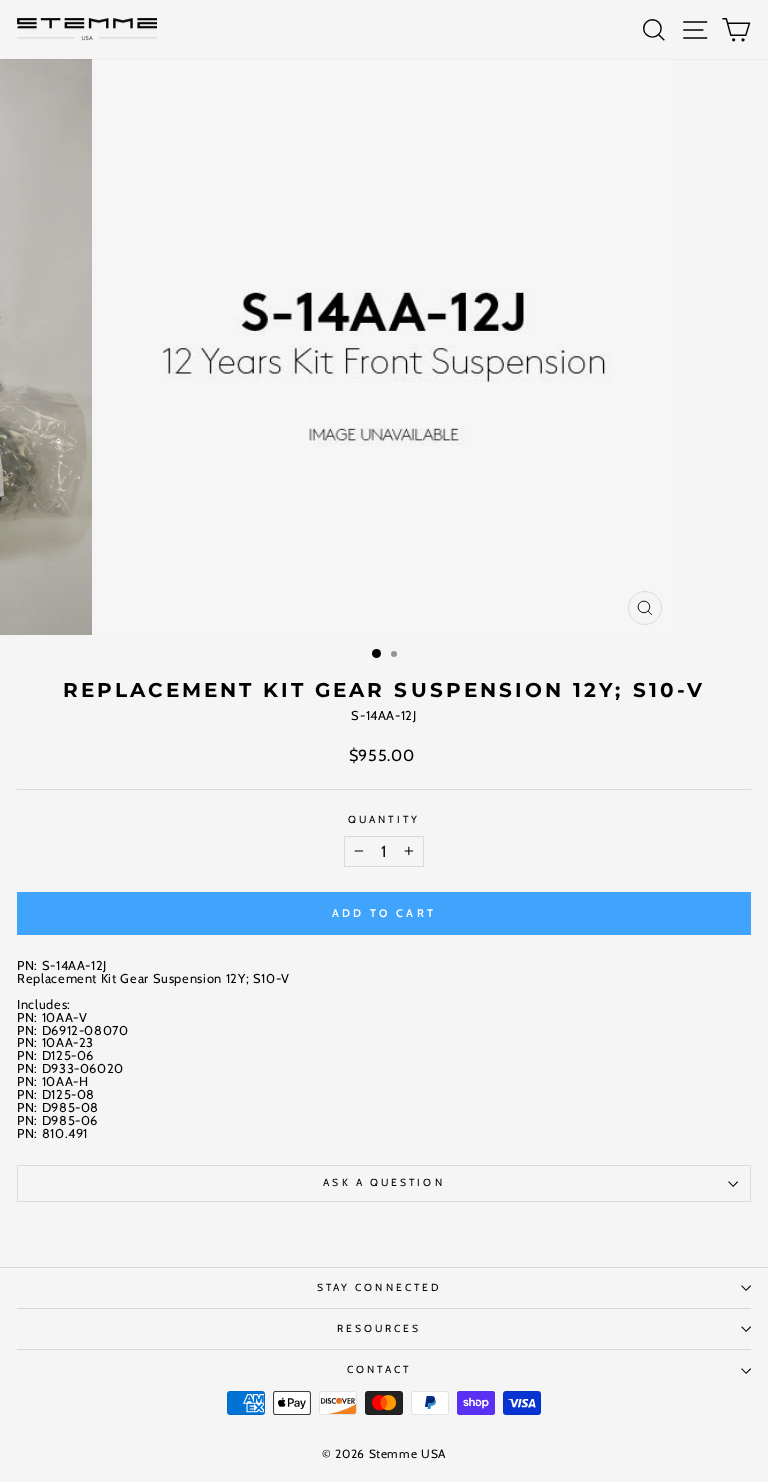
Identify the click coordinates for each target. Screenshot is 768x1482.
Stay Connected (379, 1287)
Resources (379, 1328)
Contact (379, 1369)
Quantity (384, 820)
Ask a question (383, 1182)
